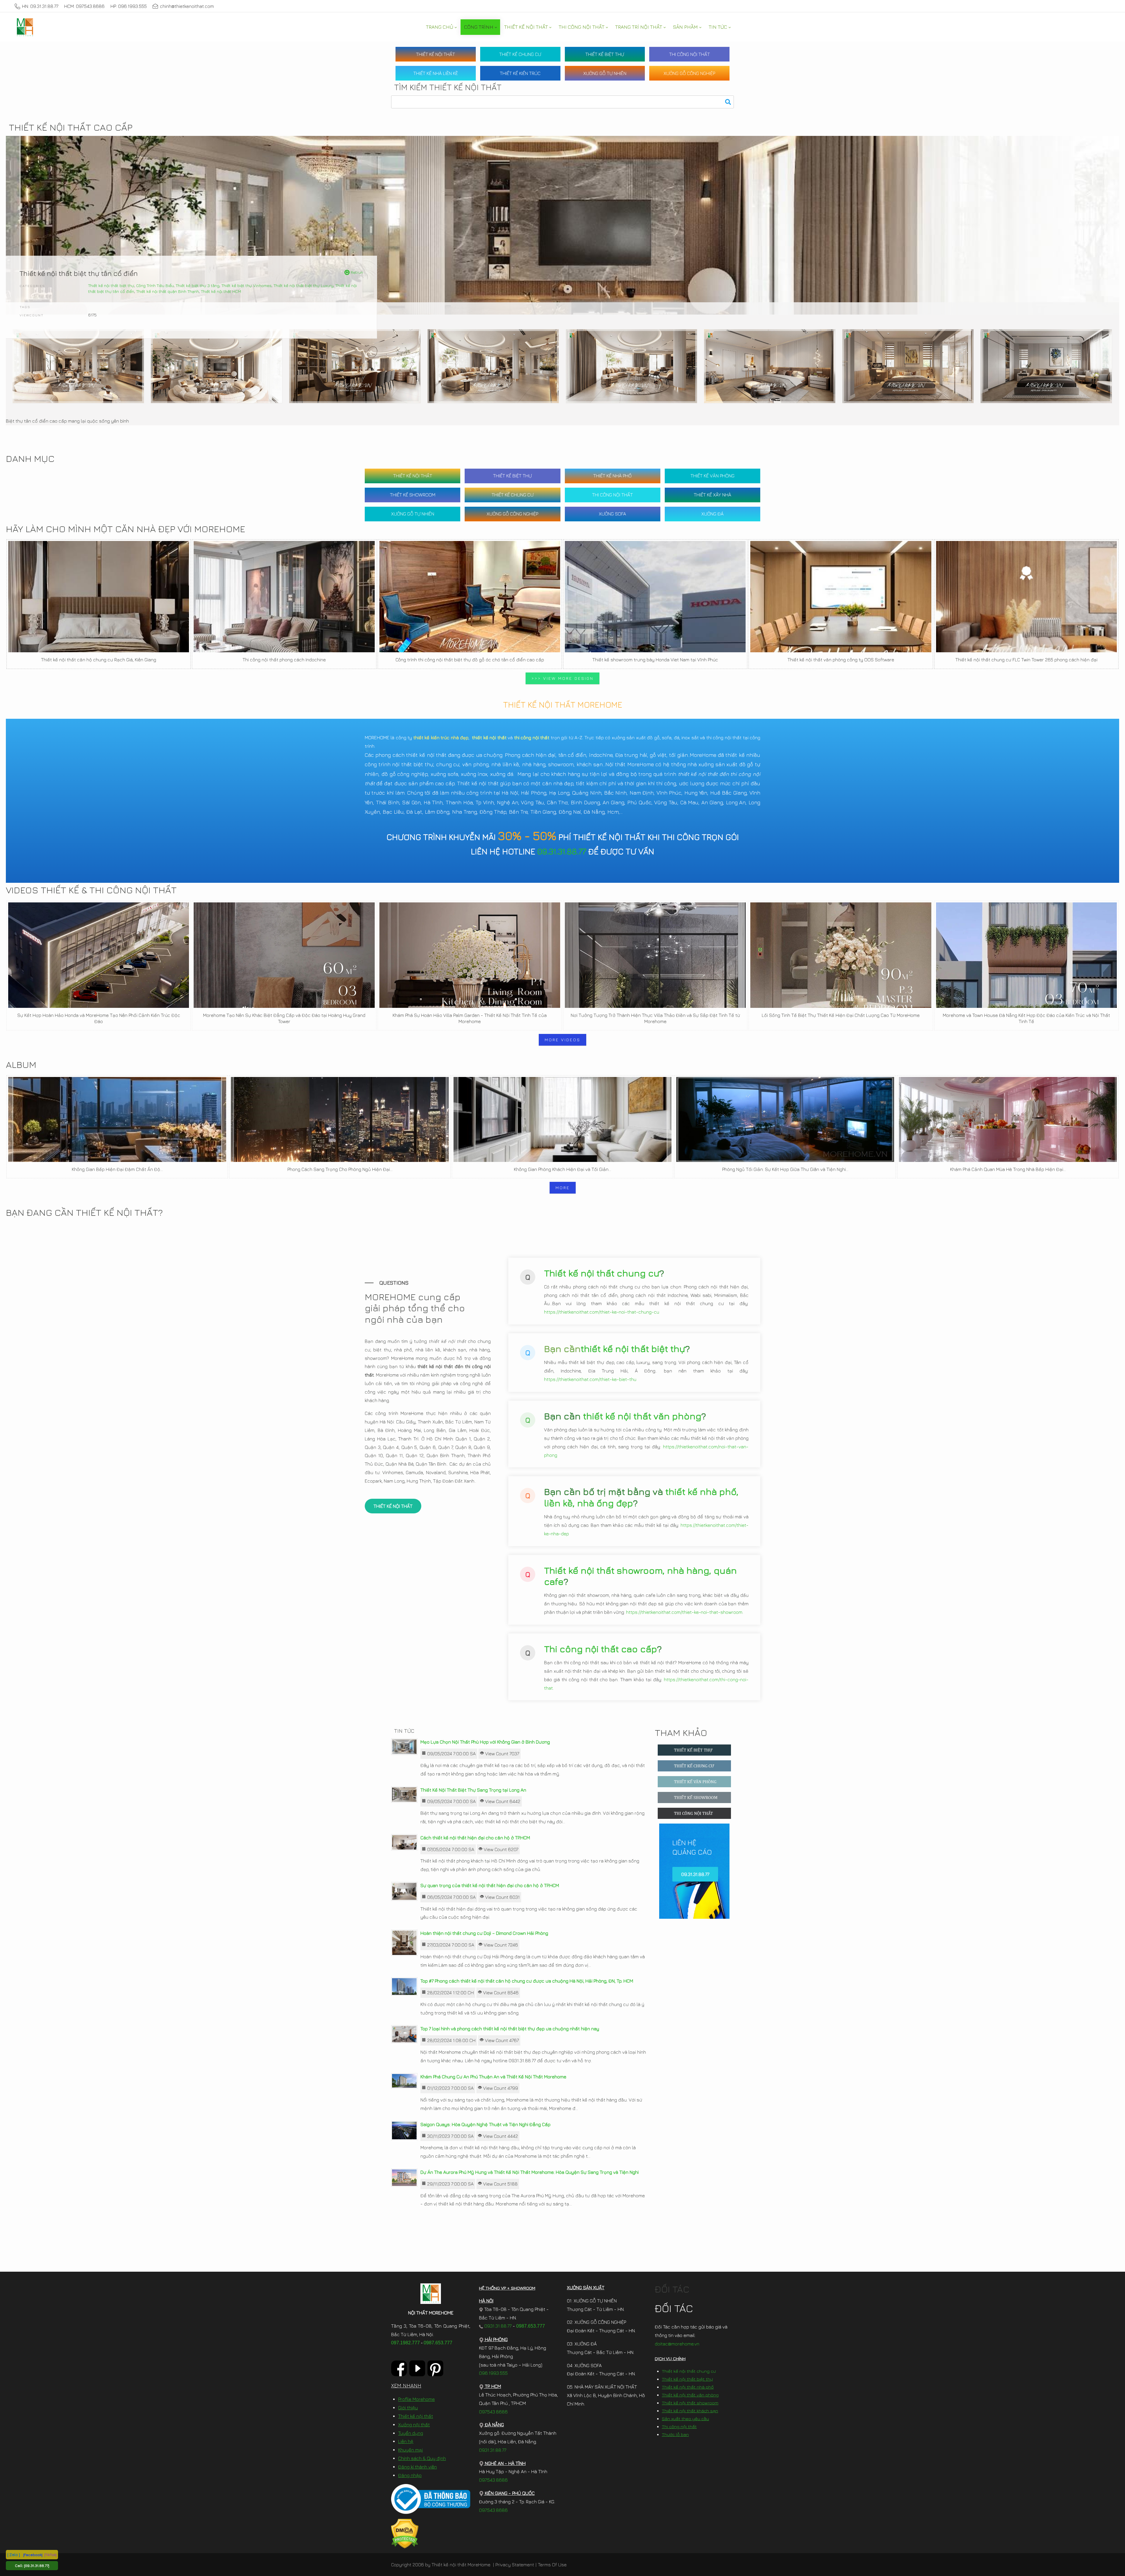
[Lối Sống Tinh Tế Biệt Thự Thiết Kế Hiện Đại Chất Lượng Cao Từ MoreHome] (841, 955)
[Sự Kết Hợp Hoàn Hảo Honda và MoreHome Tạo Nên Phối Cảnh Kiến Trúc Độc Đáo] (99, 955)
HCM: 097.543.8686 (84, 6)
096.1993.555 (493, 2373)
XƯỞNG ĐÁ (712, 514)
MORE (563, 1188)
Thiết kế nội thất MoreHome (461, 2565)
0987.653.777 (438, 2343)
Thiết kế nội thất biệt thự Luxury (304, 285)
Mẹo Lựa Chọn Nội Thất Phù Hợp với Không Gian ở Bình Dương (485, 1742)
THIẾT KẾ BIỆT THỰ (605, 54)
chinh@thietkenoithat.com (187, 6)
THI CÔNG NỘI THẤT (690, 54)
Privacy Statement (515, 2565)
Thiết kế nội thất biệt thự (111, 285)
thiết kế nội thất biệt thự (633, 1348)
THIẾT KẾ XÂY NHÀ (712, 495)
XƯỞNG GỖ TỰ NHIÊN (605, 73)
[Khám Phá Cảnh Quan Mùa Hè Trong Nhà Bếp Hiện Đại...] (1008, 1119)
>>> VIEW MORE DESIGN (562, 678)
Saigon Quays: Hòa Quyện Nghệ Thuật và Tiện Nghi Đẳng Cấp (485, 2124)
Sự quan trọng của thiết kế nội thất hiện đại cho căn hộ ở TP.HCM (490, 1885)
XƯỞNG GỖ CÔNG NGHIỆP (689, 73)
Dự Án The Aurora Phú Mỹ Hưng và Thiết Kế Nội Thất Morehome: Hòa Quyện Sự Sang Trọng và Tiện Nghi (530, 2172)
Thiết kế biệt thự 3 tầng (198, 285)
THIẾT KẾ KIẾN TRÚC (520, 73)
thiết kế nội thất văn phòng (642, 1416)
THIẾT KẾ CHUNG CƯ (520, 54)
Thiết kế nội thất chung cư (602, 1273)
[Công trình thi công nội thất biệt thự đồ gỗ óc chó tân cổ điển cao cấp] (470, 597)
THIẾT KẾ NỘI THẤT (435, 54)
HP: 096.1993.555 (129, 6)
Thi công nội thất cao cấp (601, 1649)
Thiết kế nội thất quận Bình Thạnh (168, 291)
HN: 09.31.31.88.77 (40, 6)
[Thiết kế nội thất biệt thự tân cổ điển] (78, 366)
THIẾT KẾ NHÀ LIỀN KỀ (436, 73)
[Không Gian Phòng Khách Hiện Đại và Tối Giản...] (562, 1119)
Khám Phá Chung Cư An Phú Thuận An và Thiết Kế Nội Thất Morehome (493, 2077)
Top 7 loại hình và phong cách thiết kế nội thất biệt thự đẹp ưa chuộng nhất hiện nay (510, 2029)
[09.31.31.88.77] (37, 2565)
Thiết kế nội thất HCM (221, 291)
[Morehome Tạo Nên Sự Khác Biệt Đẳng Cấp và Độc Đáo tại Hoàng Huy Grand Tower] (284, 955)
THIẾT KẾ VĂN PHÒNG (712, 476)
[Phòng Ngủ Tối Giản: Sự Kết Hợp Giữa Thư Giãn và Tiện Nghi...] (785, 1119)
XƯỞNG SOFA (612, 514)
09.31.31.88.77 (562, 851)
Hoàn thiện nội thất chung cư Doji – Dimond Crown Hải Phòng (484, 1933)
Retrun (356, 272)
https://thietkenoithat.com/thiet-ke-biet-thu (590, 1379)
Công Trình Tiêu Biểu (155, 285)
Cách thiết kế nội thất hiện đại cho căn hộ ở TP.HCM (475, 1838)
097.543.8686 (493, 2412)
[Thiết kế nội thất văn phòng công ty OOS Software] (841, 597)
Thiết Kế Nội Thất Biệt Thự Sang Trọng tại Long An (473, 1790)
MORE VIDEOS (562, 1040)
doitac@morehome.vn (677, 2344)
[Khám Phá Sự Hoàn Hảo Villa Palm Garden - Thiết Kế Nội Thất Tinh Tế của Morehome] (470, 955)
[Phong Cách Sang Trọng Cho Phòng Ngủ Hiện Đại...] (340, 1119)
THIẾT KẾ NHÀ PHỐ (612, 476)
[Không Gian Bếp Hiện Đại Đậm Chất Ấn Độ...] (117, 1119)
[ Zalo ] (14, 2554)
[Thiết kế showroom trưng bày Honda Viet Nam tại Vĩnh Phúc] (655, 597)
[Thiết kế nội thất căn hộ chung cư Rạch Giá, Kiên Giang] (99, 597)
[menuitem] (441, 27)
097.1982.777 (405, 2343)
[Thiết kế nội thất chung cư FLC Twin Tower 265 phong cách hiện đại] (1026, 597)
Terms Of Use (552, 2565)
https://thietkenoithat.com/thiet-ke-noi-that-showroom (684, 1612)
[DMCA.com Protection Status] (405, 2533)
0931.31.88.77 (497, 2326)
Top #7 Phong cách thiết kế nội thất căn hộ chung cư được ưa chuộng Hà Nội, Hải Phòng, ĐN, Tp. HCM (527, 1981)
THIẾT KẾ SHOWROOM (413, 495)
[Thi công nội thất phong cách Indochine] (284, 597)
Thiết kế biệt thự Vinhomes (247, 285)
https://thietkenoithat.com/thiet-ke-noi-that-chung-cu (602, 1312)
